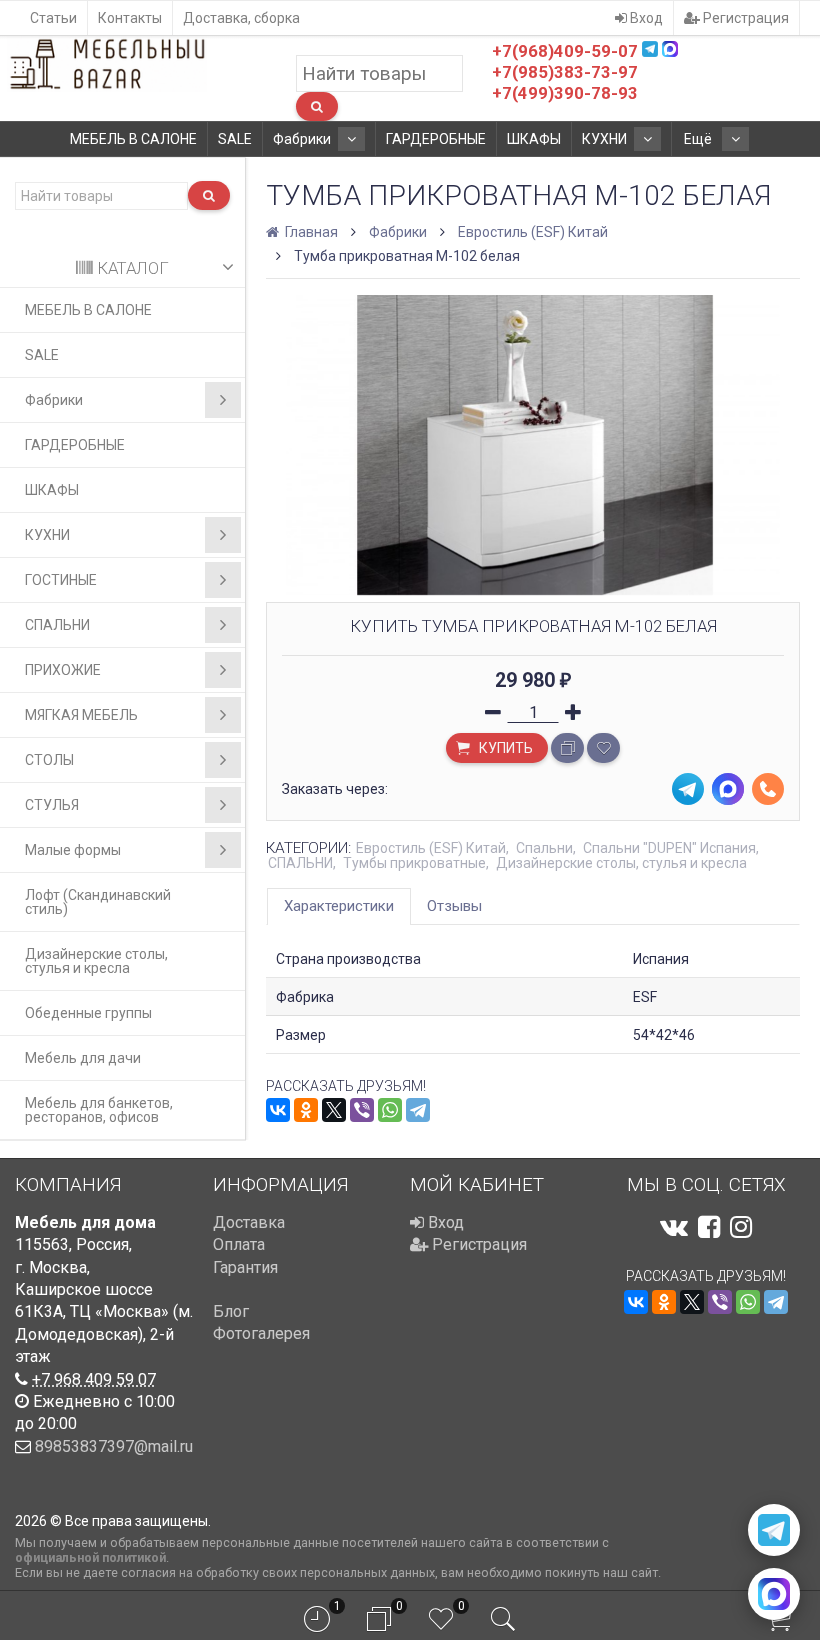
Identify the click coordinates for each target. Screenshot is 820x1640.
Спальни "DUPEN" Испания (669, 848)
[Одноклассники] (306, 1110)
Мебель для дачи (83, 1058)
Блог (231, 1311)
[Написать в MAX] (774, 1594)
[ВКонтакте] (278, 1110)
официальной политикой (90, 1557)
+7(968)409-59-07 (565, 51)
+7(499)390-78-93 (565, 93)
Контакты (130, 18)
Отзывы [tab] (454, 906)
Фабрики (302, 139)
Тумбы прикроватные (414, 863)
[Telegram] (418, 1110)
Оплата (239, 1244)
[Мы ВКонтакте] (674, 1227)
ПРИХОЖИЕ (63, 670)
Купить (504, 748)
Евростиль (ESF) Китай (533, 232)
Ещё (699, 139)
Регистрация (744, 18)
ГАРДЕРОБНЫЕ (436, 139)
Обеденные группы (88, 1013)
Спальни (544, 848)
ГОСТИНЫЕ (61, 580)
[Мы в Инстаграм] (741, 1227)
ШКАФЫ (534, 139)
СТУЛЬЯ (52, 805)
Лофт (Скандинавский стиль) (98, 902)
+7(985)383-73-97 (565, 72)
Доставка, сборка (241, 18)
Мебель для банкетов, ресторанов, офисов (99, 1110)
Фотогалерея (261, 1333)
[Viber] (362, 1110)
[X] (334, 1110)
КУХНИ (604, 139)
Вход (645, 18)
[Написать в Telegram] (774, 1530)
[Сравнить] (567, 748)
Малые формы (73, 850)
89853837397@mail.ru (114, 1446)
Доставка (249, 1222)
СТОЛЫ (49, 760)
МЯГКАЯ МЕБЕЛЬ (81, 715)
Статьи (53, 18)
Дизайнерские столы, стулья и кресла (96, 961)
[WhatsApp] (390, 1110)
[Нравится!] (603, 748)
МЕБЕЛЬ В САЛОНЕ (133, 139)
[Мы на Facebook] (709, 1227)
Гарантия (245, 1267)
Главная (310, 232)
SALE (235, 139)
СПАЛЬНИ (57, 625)
